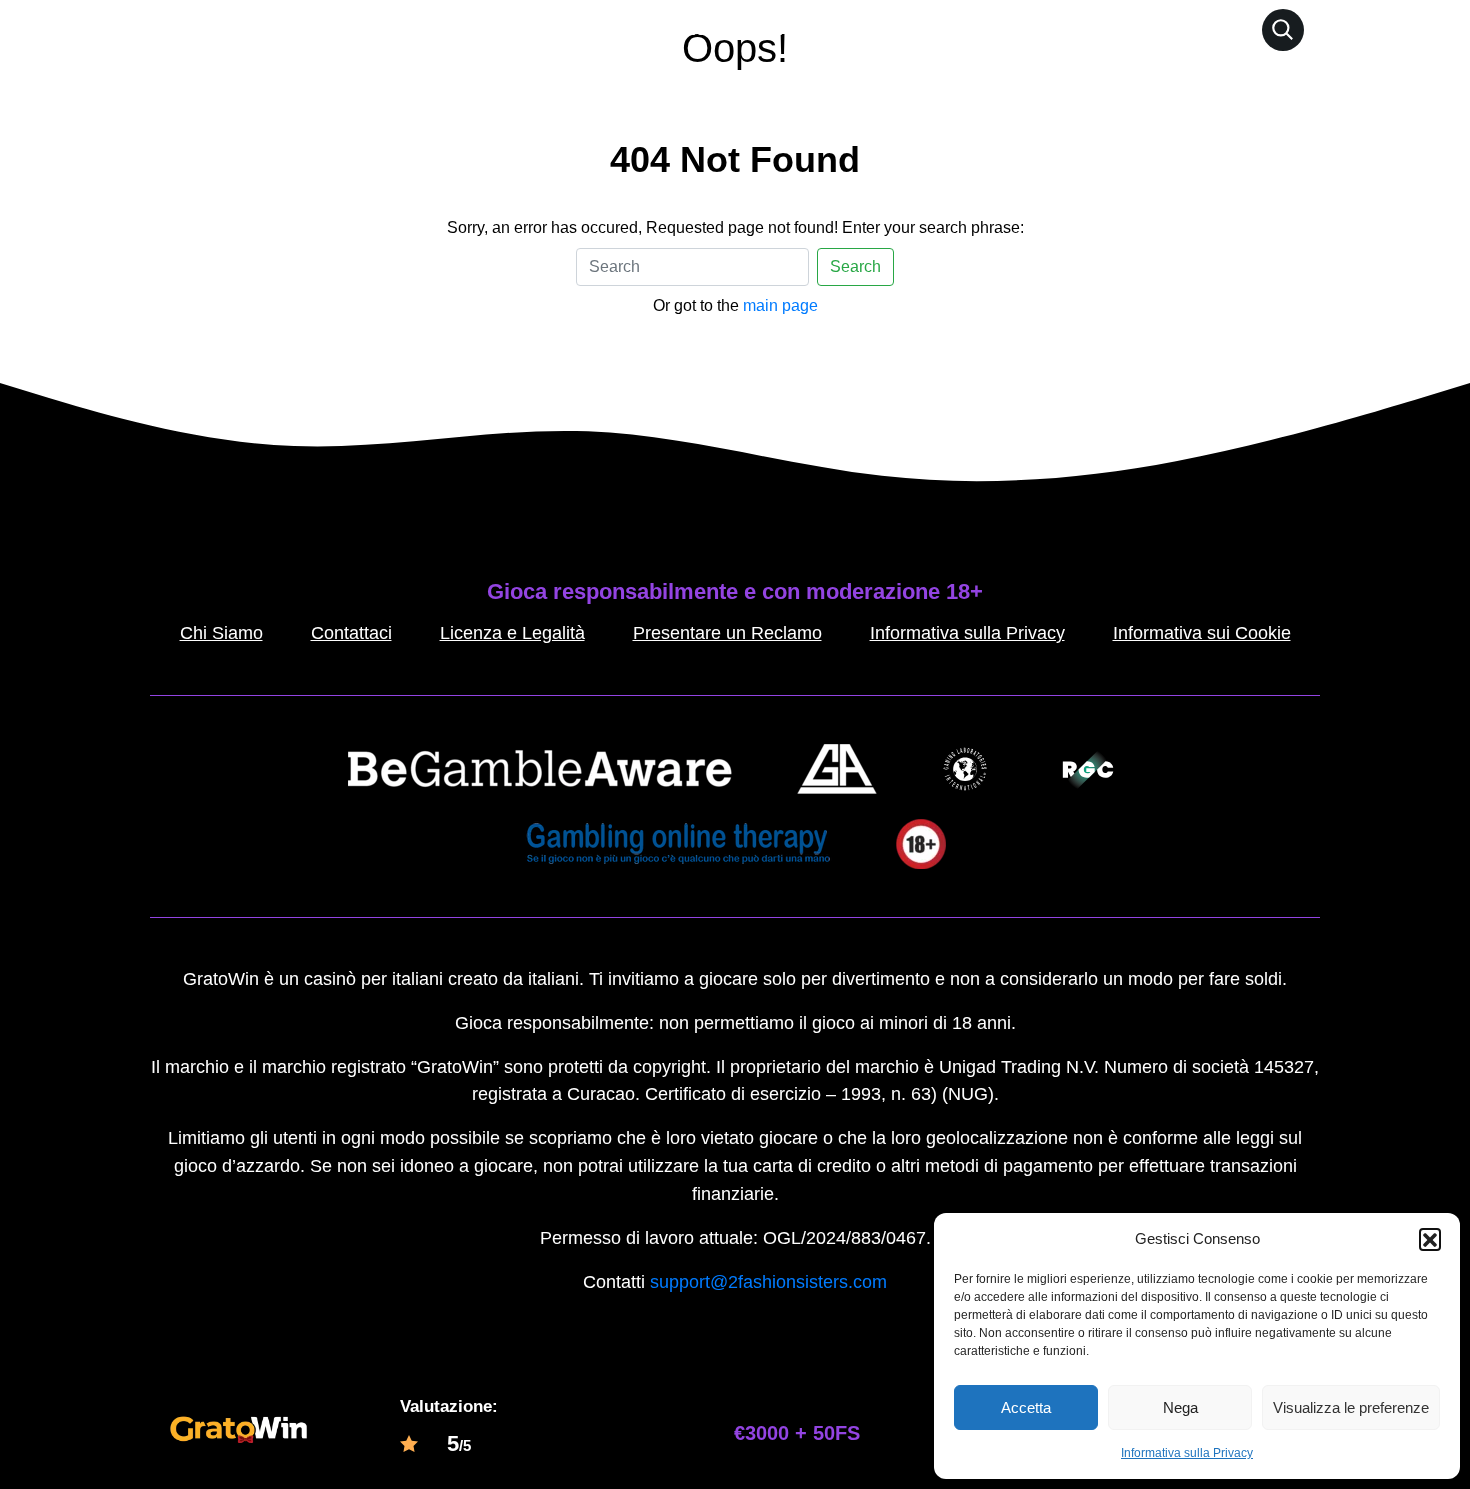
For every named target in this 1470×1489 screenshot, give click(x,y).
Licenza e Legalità (512, 633)
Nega (1180, 1407)
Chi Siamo (221, 633)
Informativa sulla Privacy (1187, 1453)
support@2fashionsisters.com (768, 1282)
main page (780, 305)
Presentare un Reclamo (727, 633)
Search (855, 266)
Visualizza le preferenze (1351, 1407)
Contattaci (351, 633)
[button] (1430, 1239)
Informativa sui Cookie (1202, 633)
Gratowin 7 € (776, 29)
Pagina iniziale (644, 29)
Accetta (1026, 1407)
